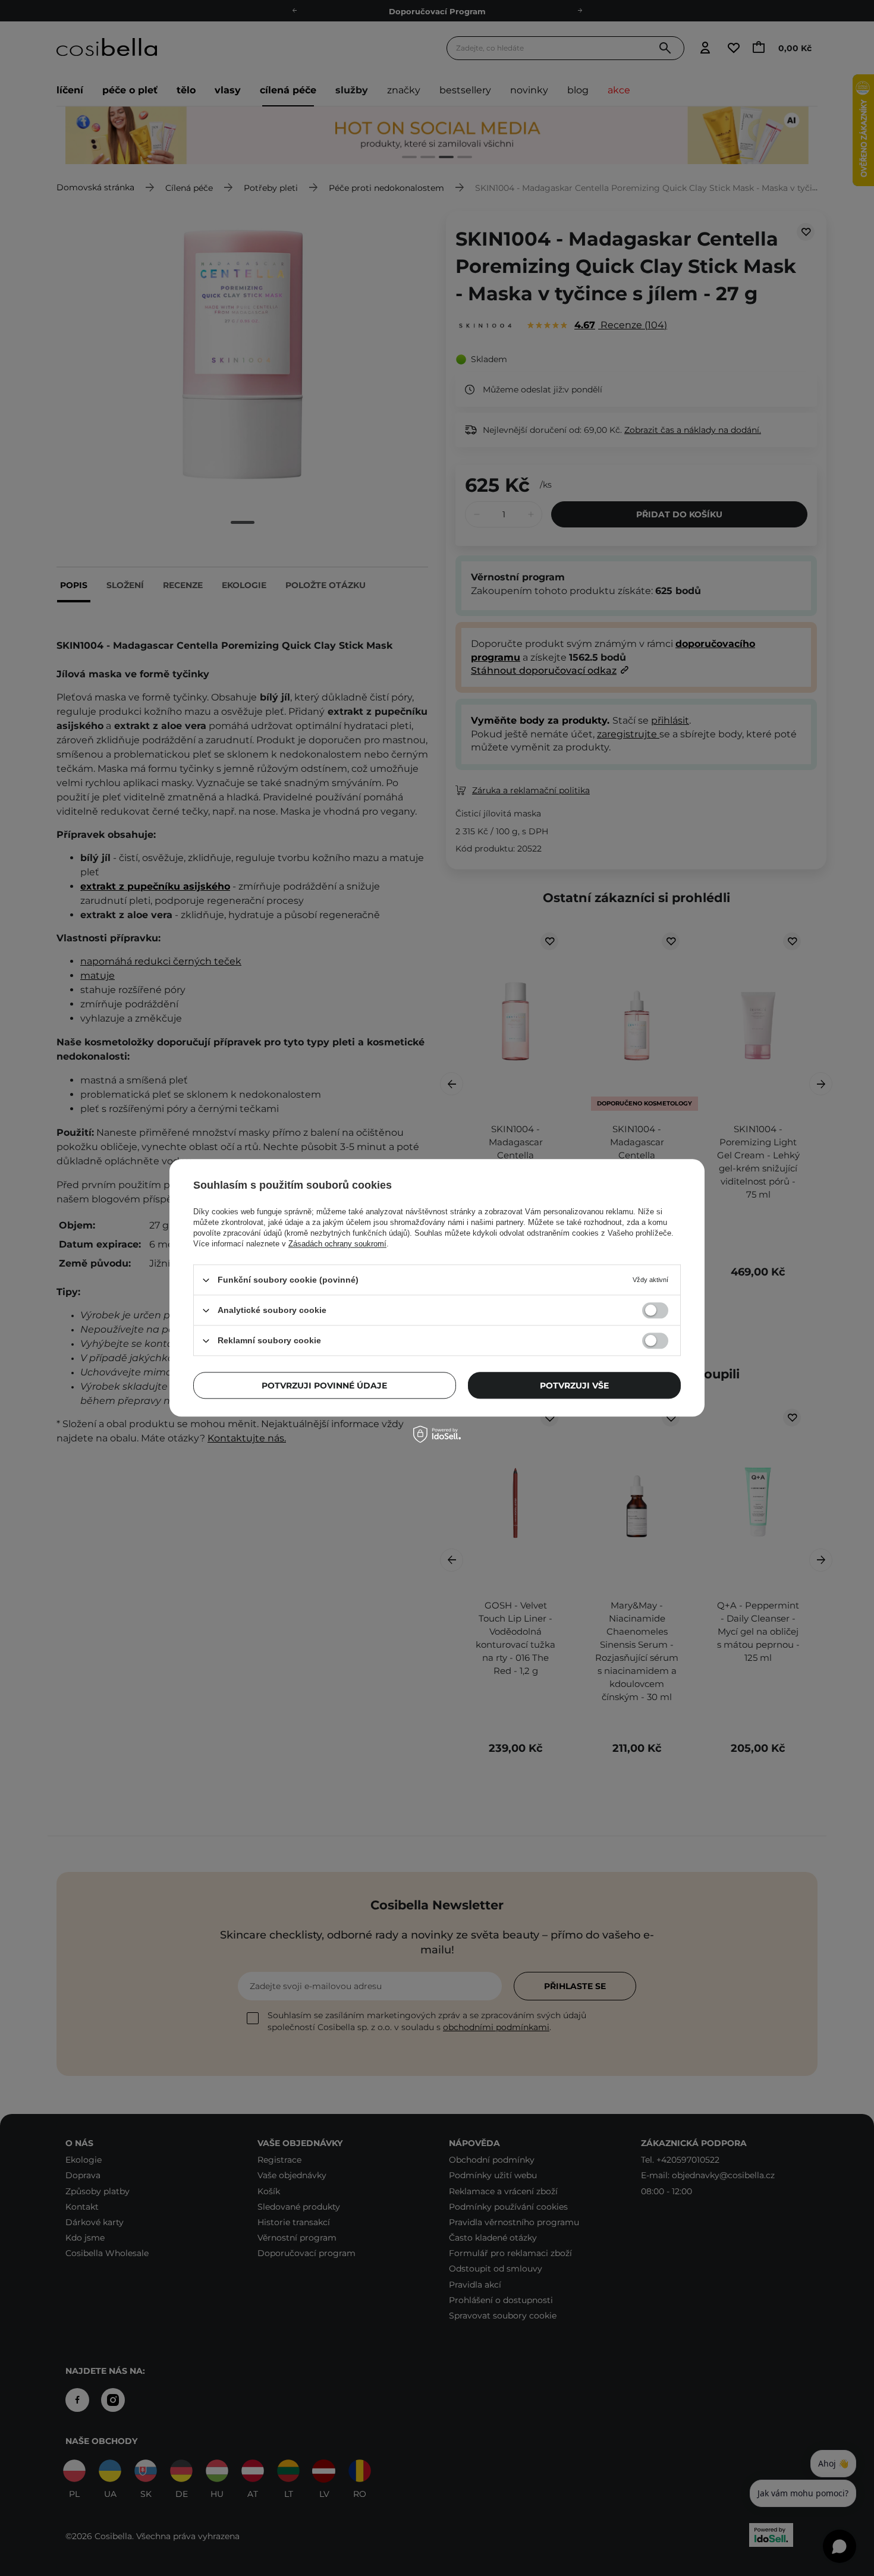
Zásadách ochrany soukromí (337, 1244)
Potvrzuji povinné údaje (324, 1386)
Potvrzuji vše (574, 1386)
